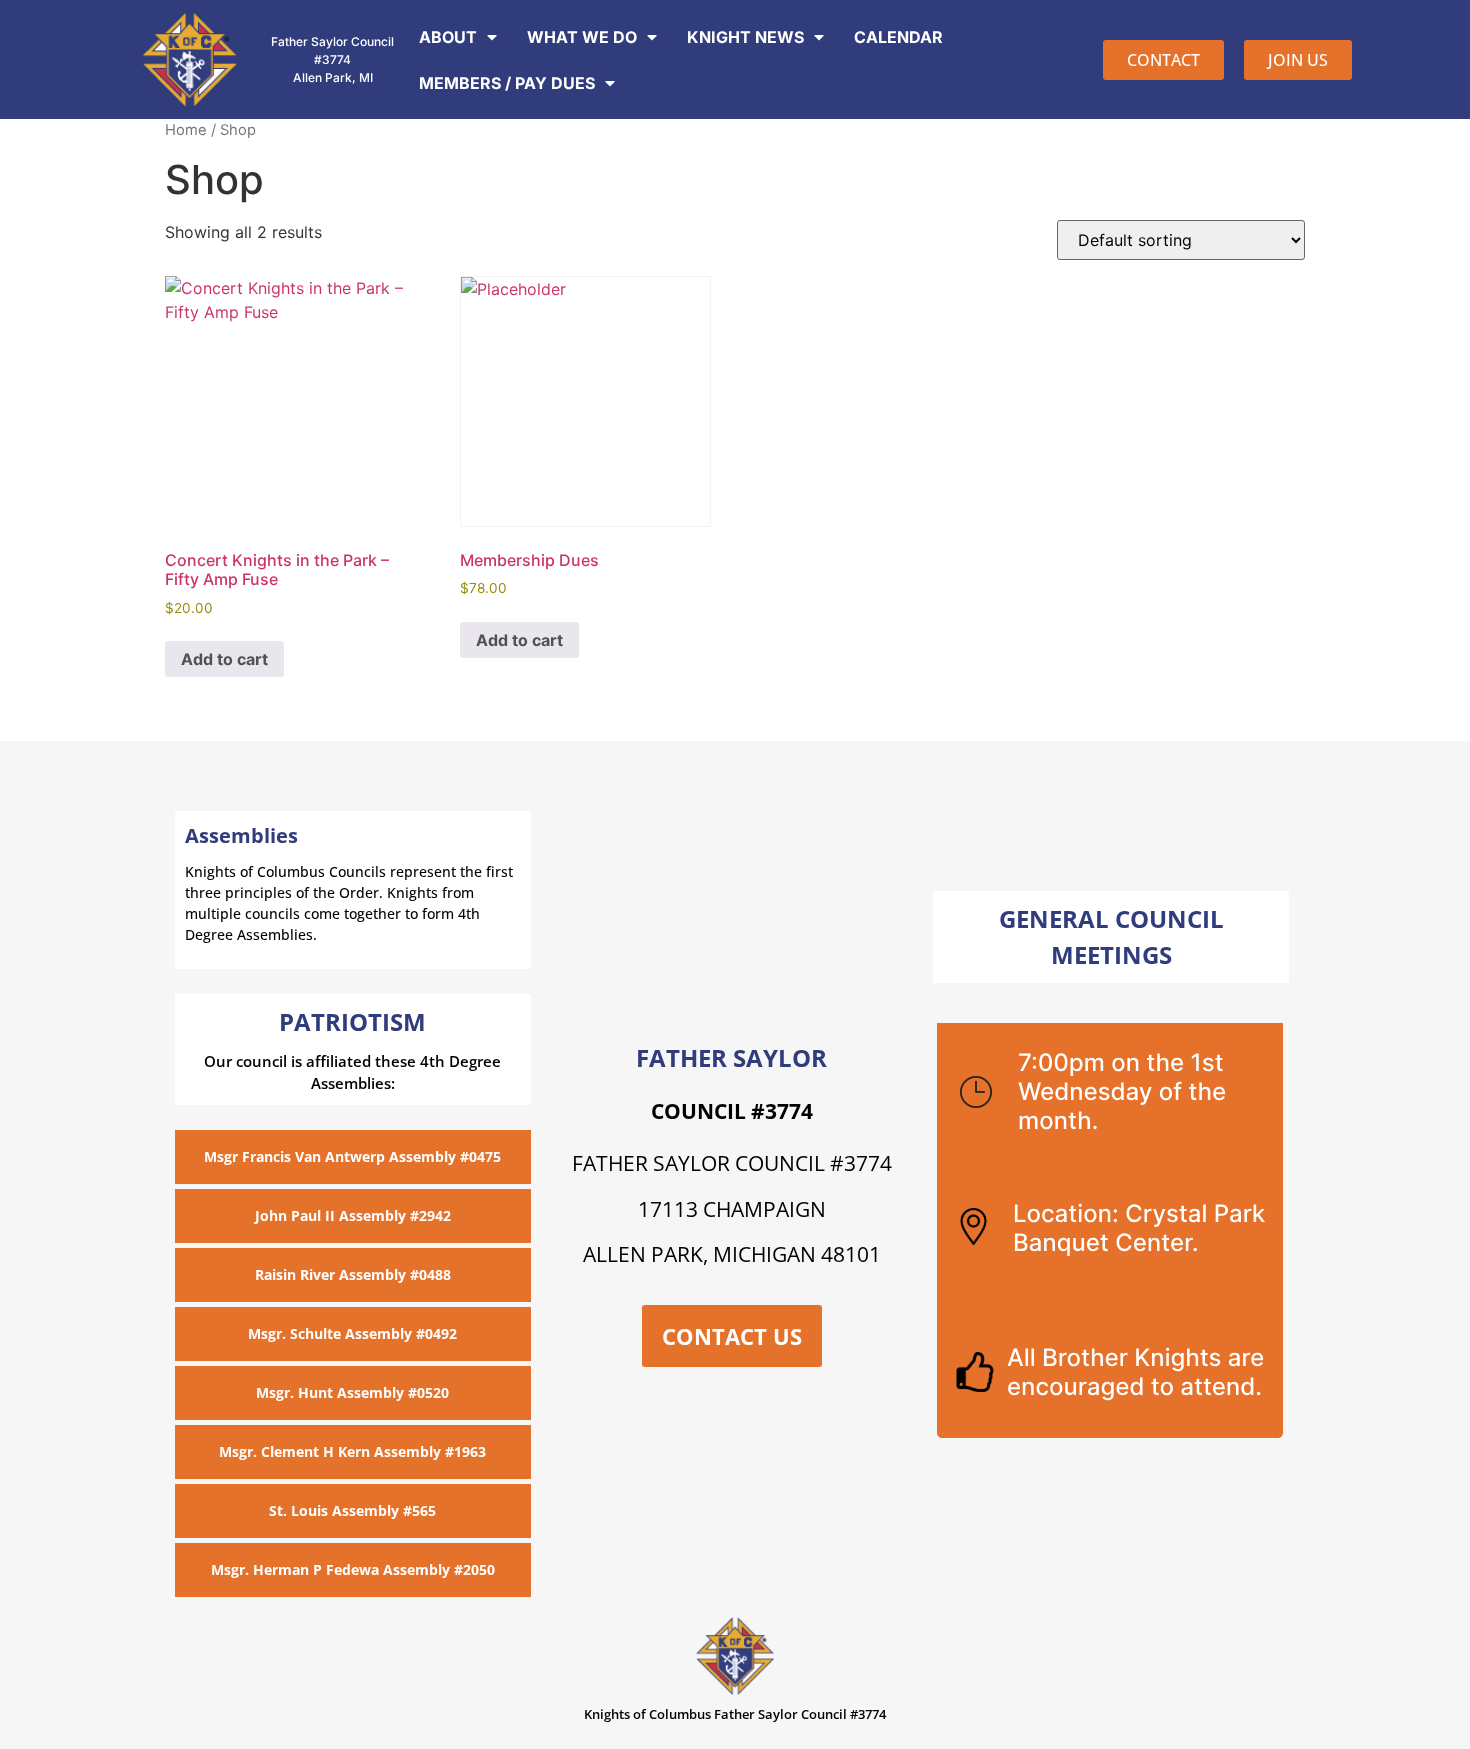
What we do (582, 37)
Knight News (745, 37)
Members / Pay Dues (507, 83)
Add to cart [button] (224, 659)
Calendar (898, 37)
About (448, 37)
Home (186, 130)
